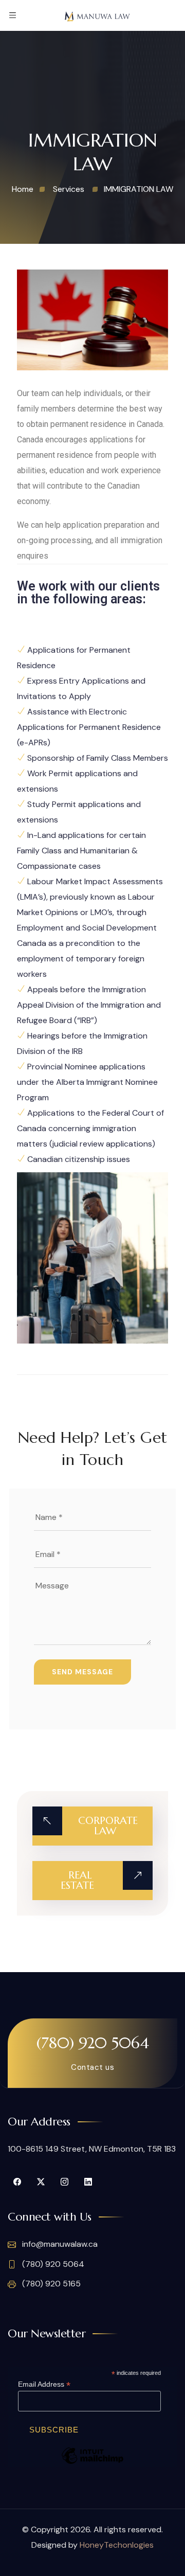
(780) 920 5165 (50, 2284)
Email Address (44, 2384)
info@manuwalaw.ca (59, 2244)
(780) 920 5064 (93, 2043)
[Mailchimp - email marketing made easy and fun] (92, 2463)
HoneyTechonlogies (117, 2545)
